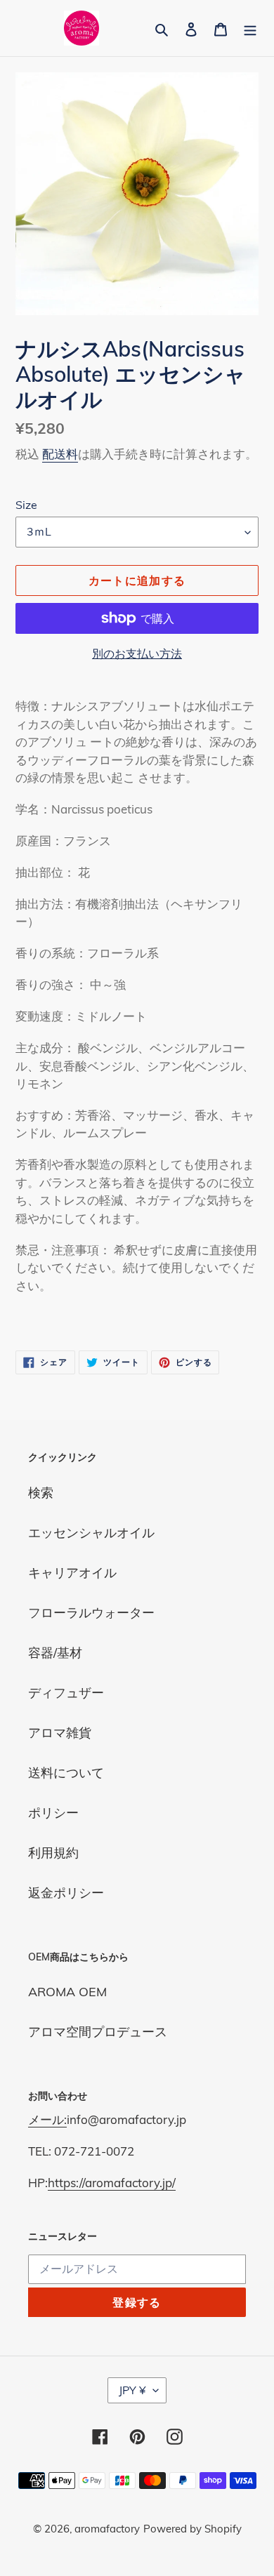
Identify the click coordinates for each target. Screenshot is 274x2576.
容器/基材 (55, 1653)
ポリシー (53, 1813)
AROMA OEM (67, 1992)
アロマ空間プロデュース (98, 2032)
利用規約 (53, 1853)
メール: (47, 2119)
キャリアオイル (72, 1573)
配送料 (60, 454)
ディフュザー (66, 1693)
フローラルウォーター (91, 1613)
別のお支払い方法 (137, 653)
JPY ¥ (132, 2390)
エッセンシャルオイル (91, 1533)
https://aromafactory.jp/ (112, 2183)
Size (26, 505)
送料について (66, 1773)
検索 (41, 1493)
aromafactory (107, 2529)
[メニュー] (250, 28)
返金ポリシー (66, 1893)
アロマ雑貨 (60, 1733)
